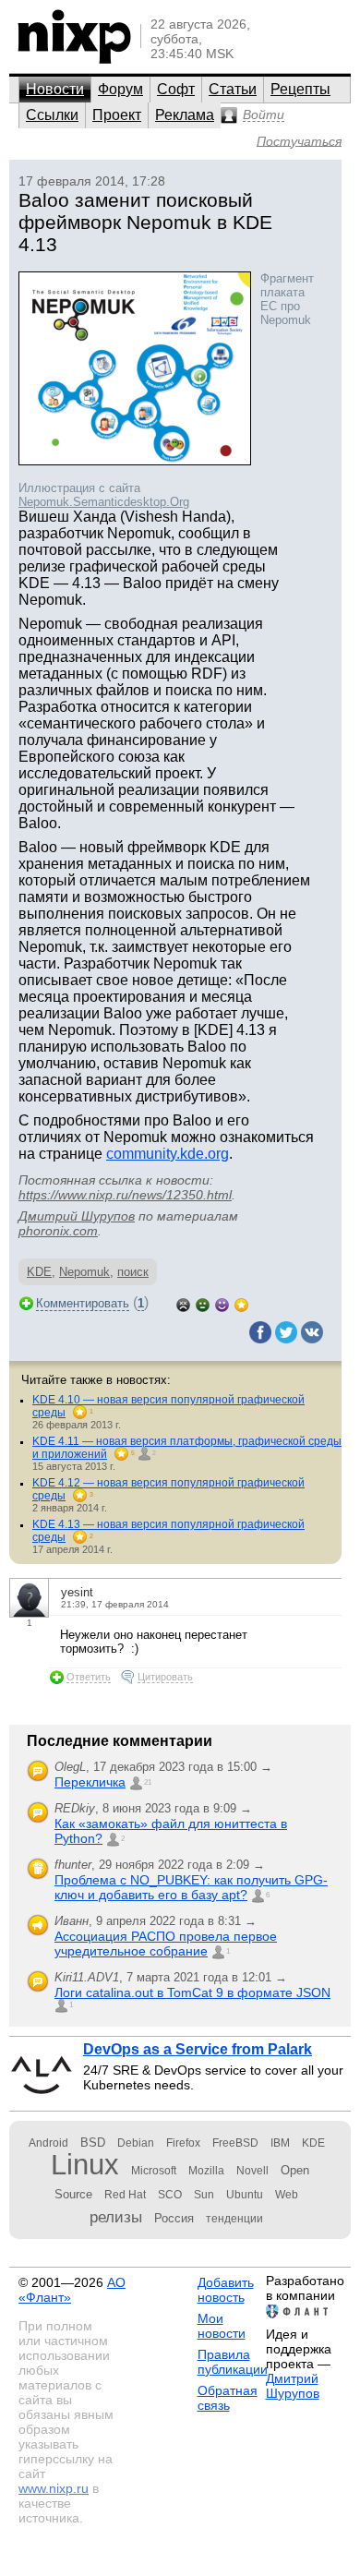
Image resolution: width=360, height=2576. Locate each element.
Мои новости (222, 2326)
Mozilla (206, 2171)
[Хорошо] (222, 1303)
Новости (55, 89)
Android (48, 2143)
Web (287, 2195)
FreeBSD (235, 2143)
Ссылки (52, 115)
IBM (280, 2143)
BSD (93, 2143)
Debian (136, 2143)
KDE (39, 1272)
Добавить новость (226, 2290)
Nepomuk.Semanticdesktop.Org (104, 502)
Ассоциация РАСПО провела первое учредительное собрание (166, 1944)
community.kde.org (168, 1154)
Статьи (233, 89)
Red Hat (125, 2195)
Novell (252, 2171)
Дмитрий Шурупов (77, 1216)
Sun (204, 2195)
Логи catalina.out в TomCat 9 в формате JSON (192, 1992)
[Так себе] (203, 1303)
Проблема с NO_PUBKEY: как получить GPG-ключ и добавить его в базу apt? (191, 1887)
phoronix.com (58, 1231)
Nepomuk (84, 1272)
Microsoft (154, 2171)
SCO (170, 2195)
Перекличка (90, 1782)
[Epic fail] (183, 1303)
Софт (176, 89)
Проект (117, 115)
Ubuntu (245, 2195)
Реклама (185, 115)
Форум (120, 89)
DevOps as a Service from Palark (198, 2049)
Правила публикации (233, 2362)
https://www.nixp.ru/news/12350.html (125, 1195)
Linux (85, 2165)
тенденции (234, 2219)
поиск (133, 1272)
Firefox (183, 2143)
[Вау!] (241, 1303)
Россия (174, 2218)
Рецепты (300, 89)
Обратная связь (228, 2398)
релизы (116, 2217)
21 (148, 1782)
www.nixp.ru (54, 2488)
